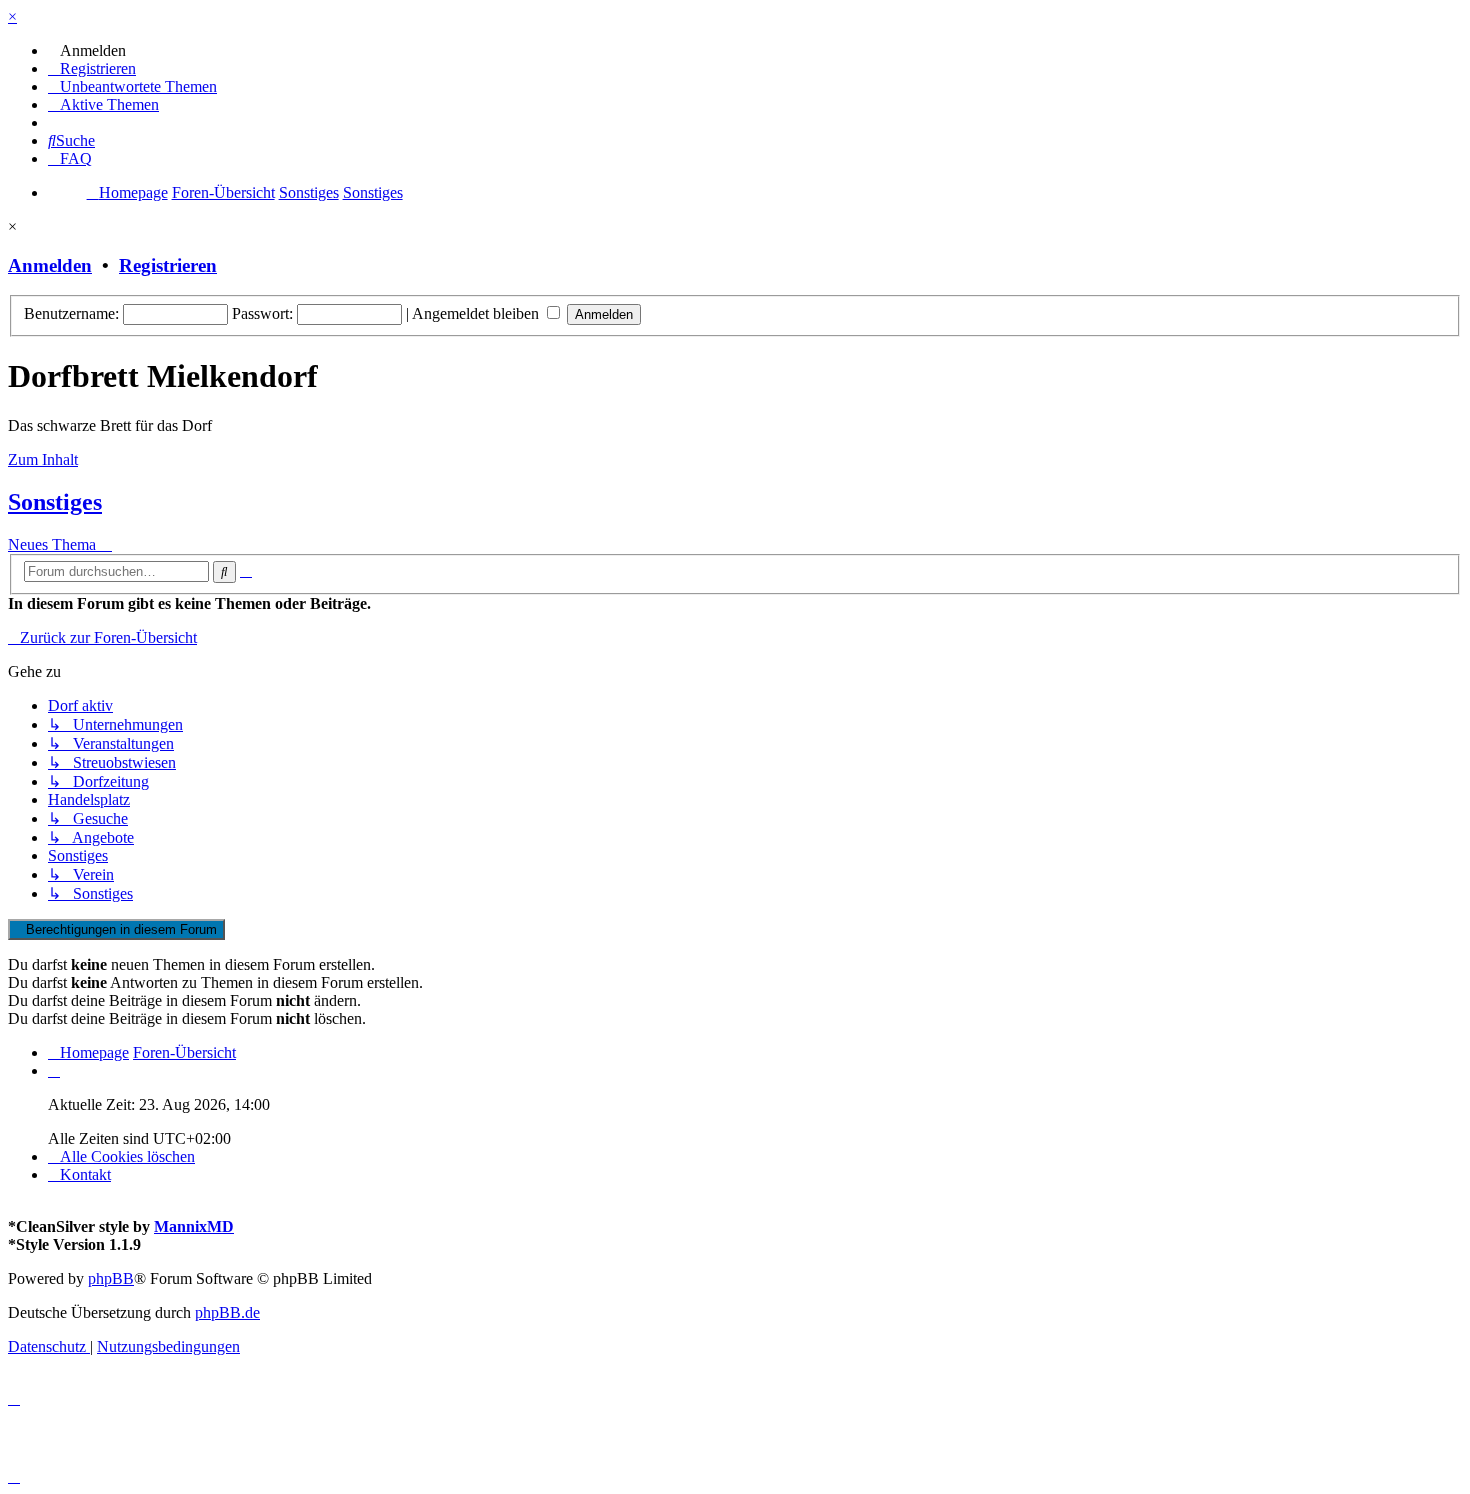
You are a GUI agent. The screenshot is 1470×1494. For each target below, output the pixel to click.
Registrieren (168, 265)
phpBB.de (227, 1312)
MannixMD (194, 1226)
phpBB (111, 1278)
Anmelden (50, 265)
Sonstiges (55, 502)
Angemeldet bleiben (477, 313)
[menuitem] (87, 50)
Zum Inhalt (43, 459)
